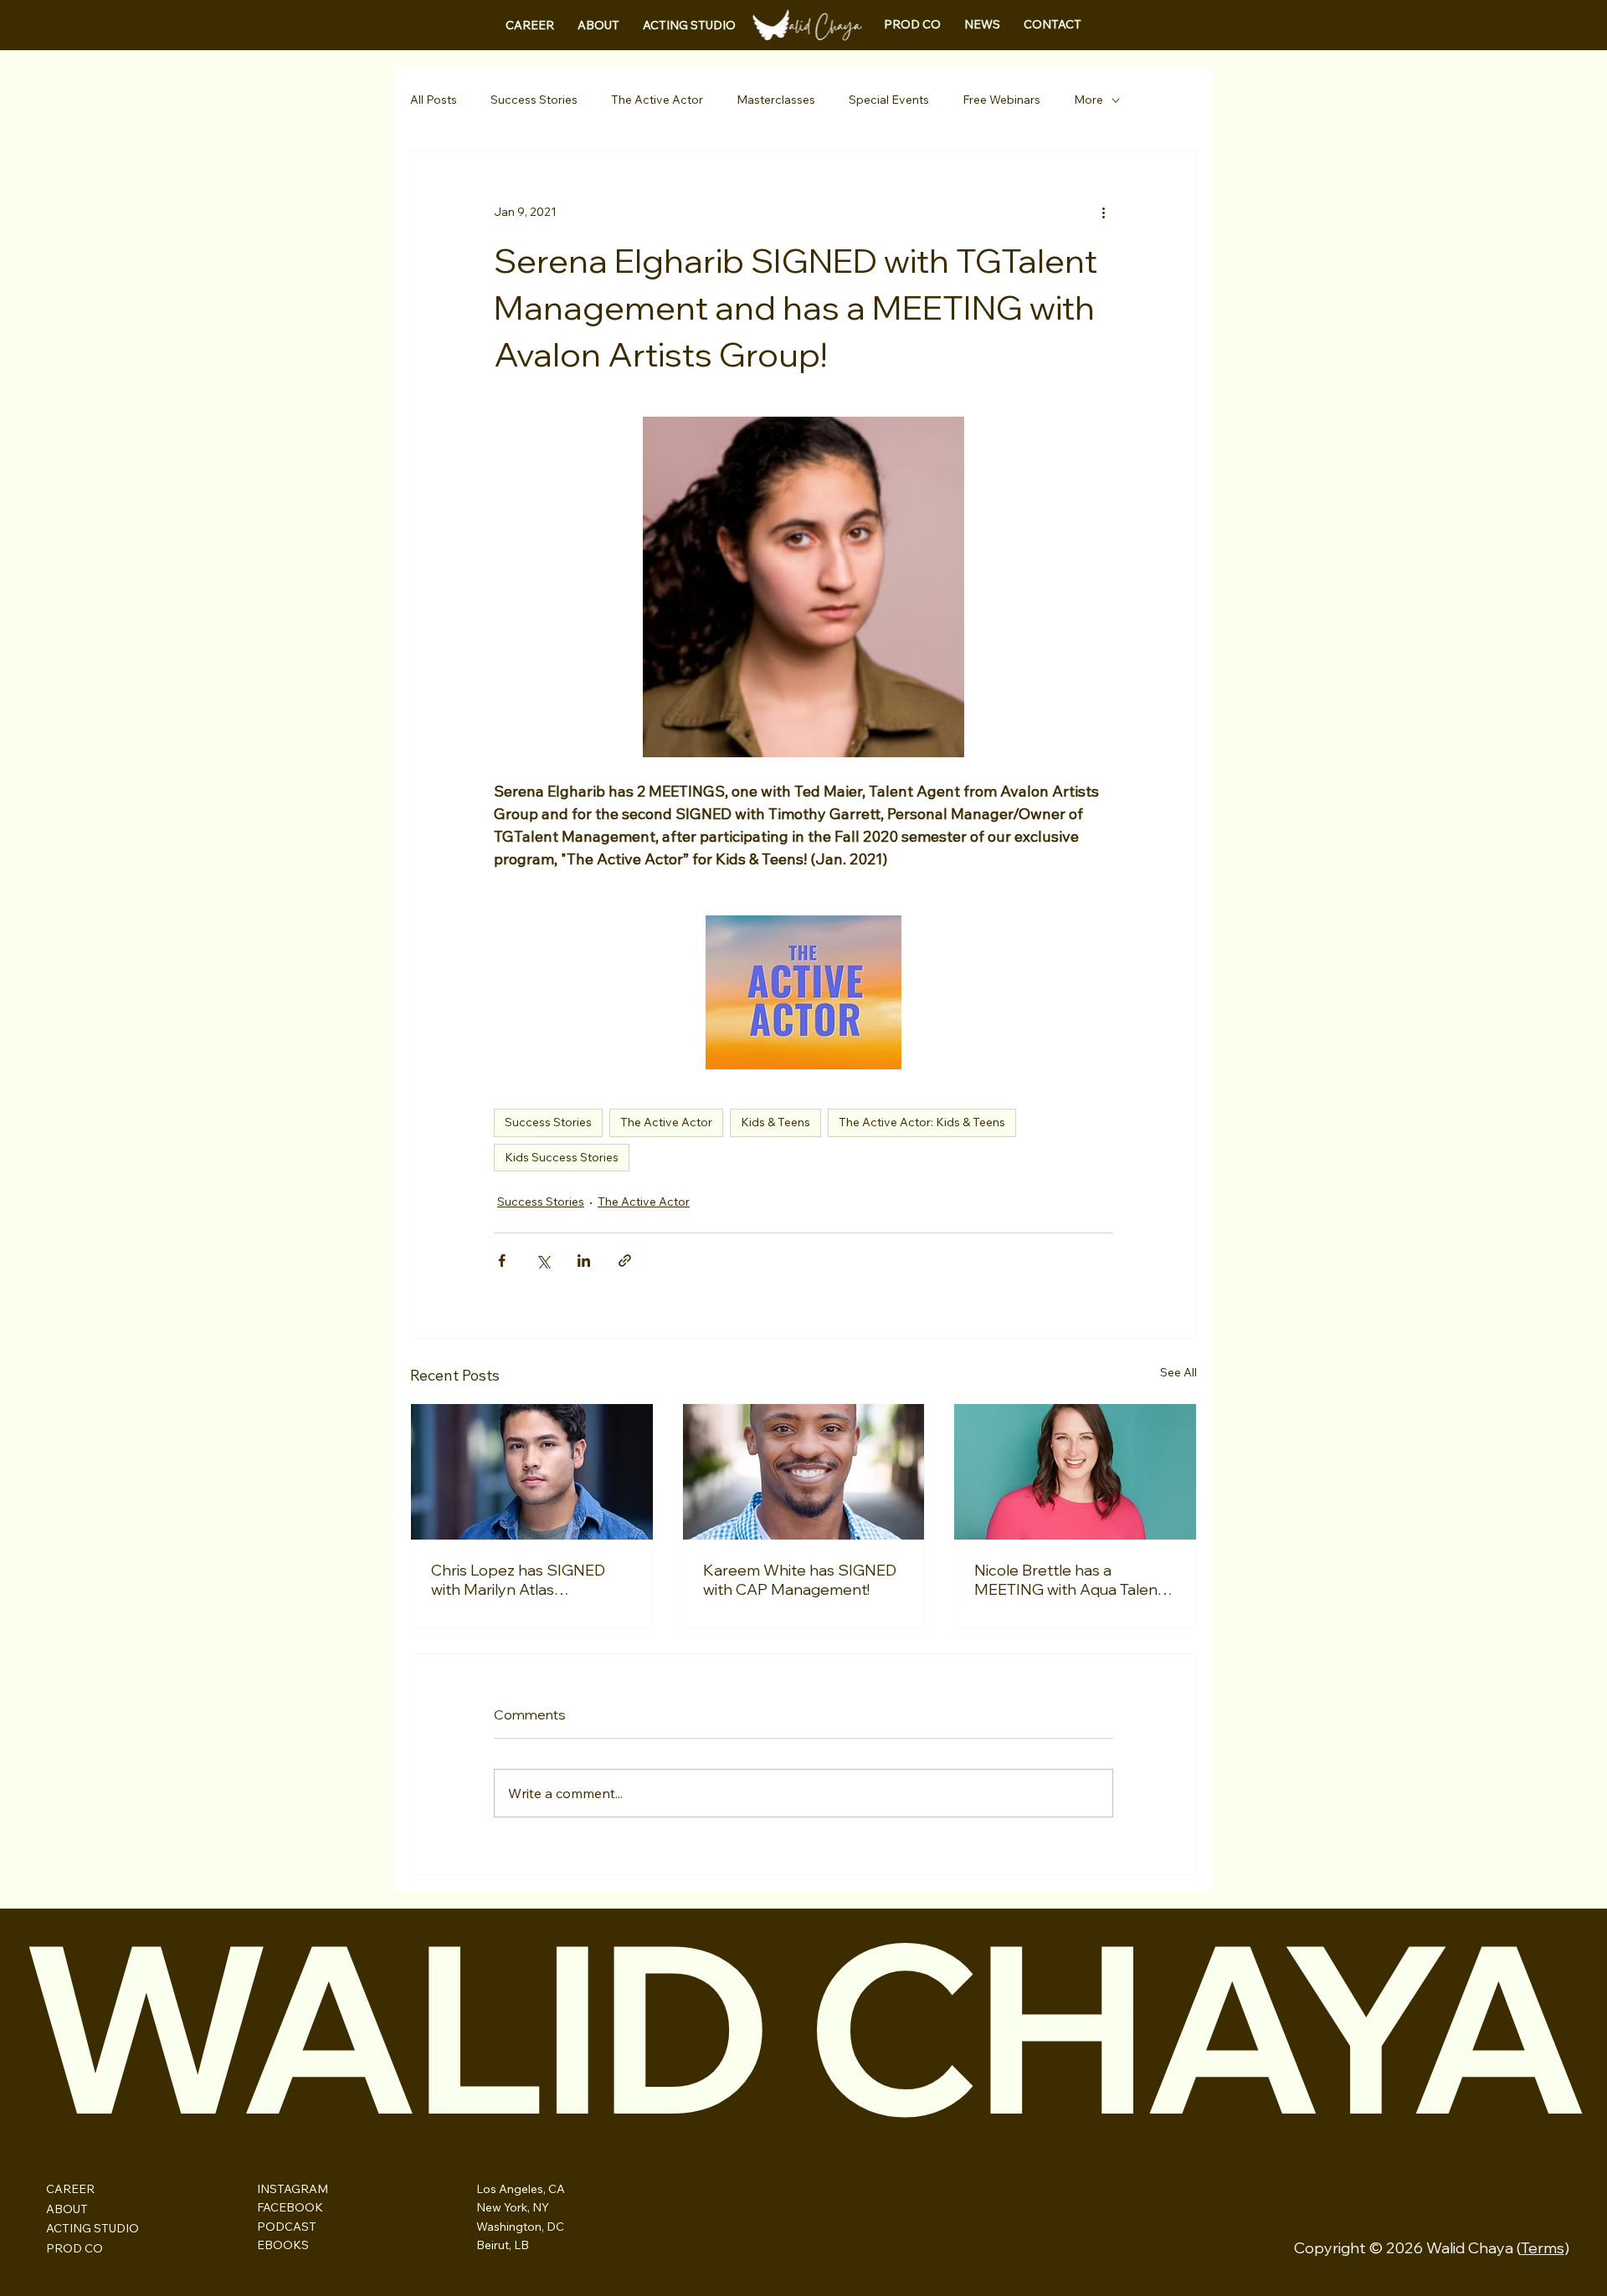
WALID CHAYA (801, 2025)
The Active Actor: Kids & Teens (922, 1122)
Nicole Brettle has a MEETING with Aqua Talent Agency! (1069, 1580)
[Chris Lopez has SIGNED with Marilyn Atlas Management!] (532, 1472)
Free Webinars (1001, 100)
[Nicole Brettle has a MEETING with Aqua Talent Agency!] (1075, 1472)
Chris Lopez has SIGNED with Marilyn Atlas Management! (518, 1580)
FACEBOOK (290, 2207)
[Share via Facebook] (502, 1261)
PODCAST (287, 2227)
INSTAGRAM (293, 2189)
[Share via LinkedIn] (584, 1261)
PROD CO (74, 2248)
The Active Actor (657, 100)
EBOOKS (283, 2245)
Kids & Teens (775, 1122)
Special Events (889, 100)
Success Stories (534, 100)
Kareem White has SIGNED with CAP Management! (800, 1580)
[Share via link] (625, 1261)
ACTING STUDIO (92, 2228)
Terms (1543, 2248)
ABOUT (67, 2209)
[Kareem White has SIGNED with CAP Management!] (804, 1472)
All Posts (434, 100)
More (1088, 100)
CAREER (70, 2189)
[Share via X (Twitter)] (543, 1261)
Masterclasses (776, 100)
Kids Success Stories (562, 1157)
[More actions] (1103, 212)
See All (1178, 1372)
